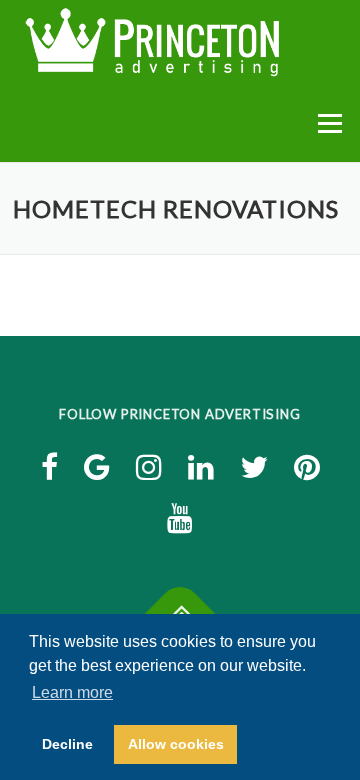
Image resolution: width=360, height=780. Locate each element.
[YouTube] (180, 517)
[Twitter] (254, 466)
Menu (328, 124)
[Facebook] (49, 466)
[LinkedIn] (201, 466)
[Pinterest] (307, 466)
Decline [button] (67, 744)
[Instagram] (149, 466)
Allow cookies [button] (176, 744)
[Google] (97, 466)
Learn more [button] (72, 692)
